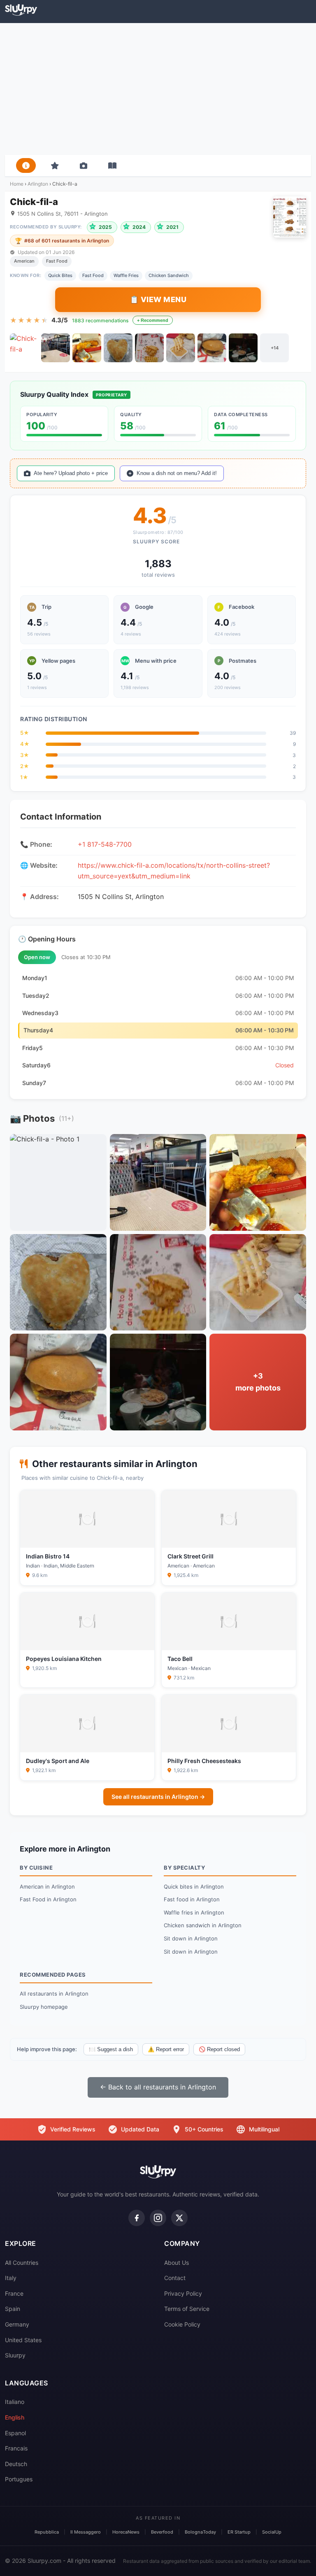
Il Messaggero (86, 2532)
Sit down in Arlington (191, 1938)
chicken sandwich (169, 275)
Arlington (38, 184)
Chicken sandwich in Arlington (203, 1925)
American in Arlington (47, 1887)
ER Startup (239, 2532)
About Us (177, 2263)
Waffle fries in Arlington (194, 1912)
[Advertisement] (158, 89)
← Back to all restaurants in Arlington (158, 2087)
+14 (275, 348)
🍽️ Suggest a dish (111, 2049)
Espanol (15, 2433)
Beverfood (162, 2532)
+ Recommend (153, 320)
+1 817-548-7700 (105, 844)
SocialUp (272, 2532)
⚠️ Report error (166, 2049)
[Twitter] (179, 2218)
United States (23, 2340)
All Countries (22, 2263)
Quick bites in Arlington (194, 1887)
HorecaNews (126, 2532)
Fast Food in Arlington (48, 1899)
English (15, 2417)
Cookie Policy (182, 2324)
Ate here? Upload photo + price (71, 473)
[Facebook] (137, 2218)
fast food (93, 275)
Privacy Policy (183, 2293)
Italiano (15, 2402)
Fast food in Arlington (192, 1899)
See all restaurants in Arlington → (158, 1797)
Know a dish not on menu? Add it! (177, 473)
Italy (11, 2278)
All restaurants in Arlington (54, 1994)
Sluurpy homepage (44, 2007)
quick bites (60, 275)
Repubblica (47, 2532)
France (14, 2293)
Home (17, 184)
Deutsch (16, 2464)
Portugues (19, 2479)
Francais (16, 2448)
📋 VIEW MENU (158, 299)
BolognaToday (200, 2532)
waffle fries (126, 275)
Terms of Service (187, 2309)
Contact (175, 2278)
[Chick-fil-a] (24, 348)
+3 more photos (258, 1382)
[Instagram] (158, 2218)
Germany (17, 2324)
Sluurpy (15, 2355)
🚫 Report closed (219, 2049)
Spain (13, 2309)
